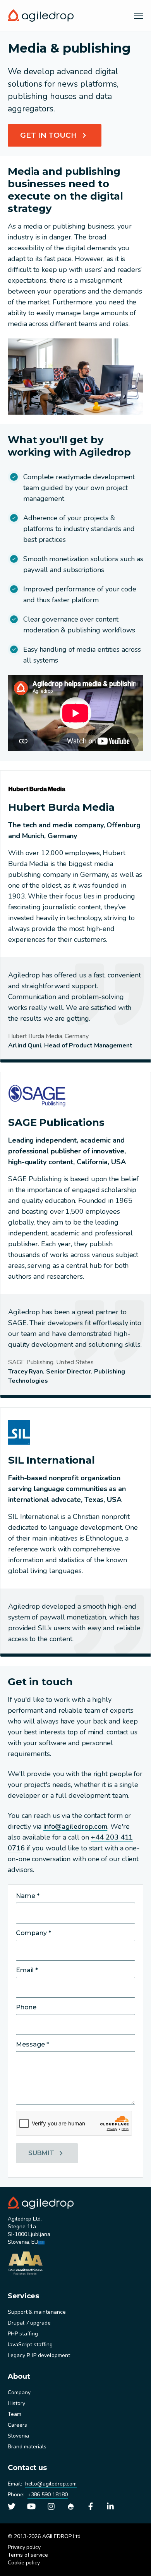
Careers (17, 2425)
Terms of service (28, 2555)
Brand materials (27, 2447)
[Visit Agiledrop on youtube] (31, 2506)
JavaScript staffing (30, 2345)
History (16, 2403)
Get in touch (49, 135)
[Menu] (139, 15)
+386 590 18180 (48, 2495)
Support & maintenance (37, 2312)
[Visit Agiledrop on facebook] (91, 2506)
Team (15, 2414)
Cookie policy (24, 2563)
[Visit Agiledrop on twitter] (12, 2506)
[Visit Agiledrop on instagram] (51, 2506)
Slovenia (18, 2436)
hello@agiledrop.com (51, 2484)
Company (19, 2392)
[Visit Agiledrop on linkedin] (110, 2506)
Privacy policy (24, 2547)
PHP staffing (23, 2334)
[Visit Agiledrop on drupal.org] (71, 2506)
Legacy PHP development (39, 2355)
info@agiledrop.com (75, 1826)
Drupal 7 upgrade (29, 2323)
